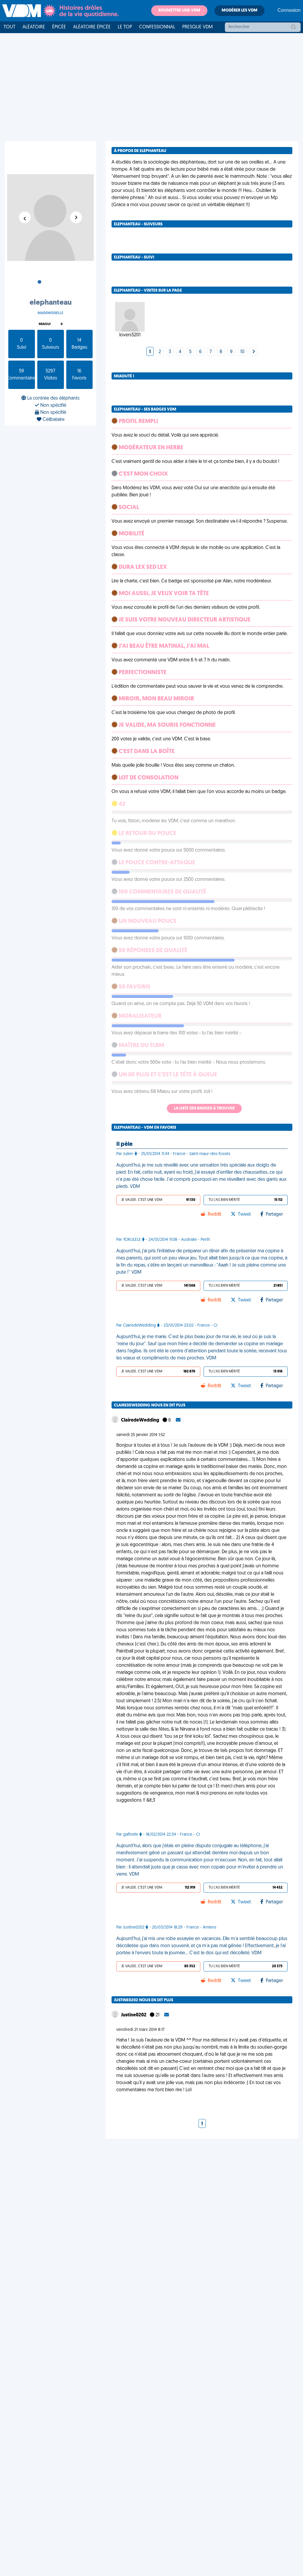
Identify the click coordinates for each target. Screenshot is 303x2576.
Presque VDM (198, 27)
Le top (125, 27)
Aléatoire (34, 27)
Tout (9, 27)
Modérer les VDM (240, 11)
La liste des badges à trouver (204, 1108)
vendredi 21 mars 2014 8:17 (140, 2030)
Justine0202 (134, 2015)
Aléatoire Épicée (92, 27)
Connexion (289, 11)
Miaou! (45, 324)
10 (242, 352)
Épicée (59, 27)
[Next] (254, 352)
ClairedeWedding (141, 1420)
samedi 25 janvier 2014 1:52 (141, 1435)
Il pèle (124, 1144)
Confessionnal (157, 27)
